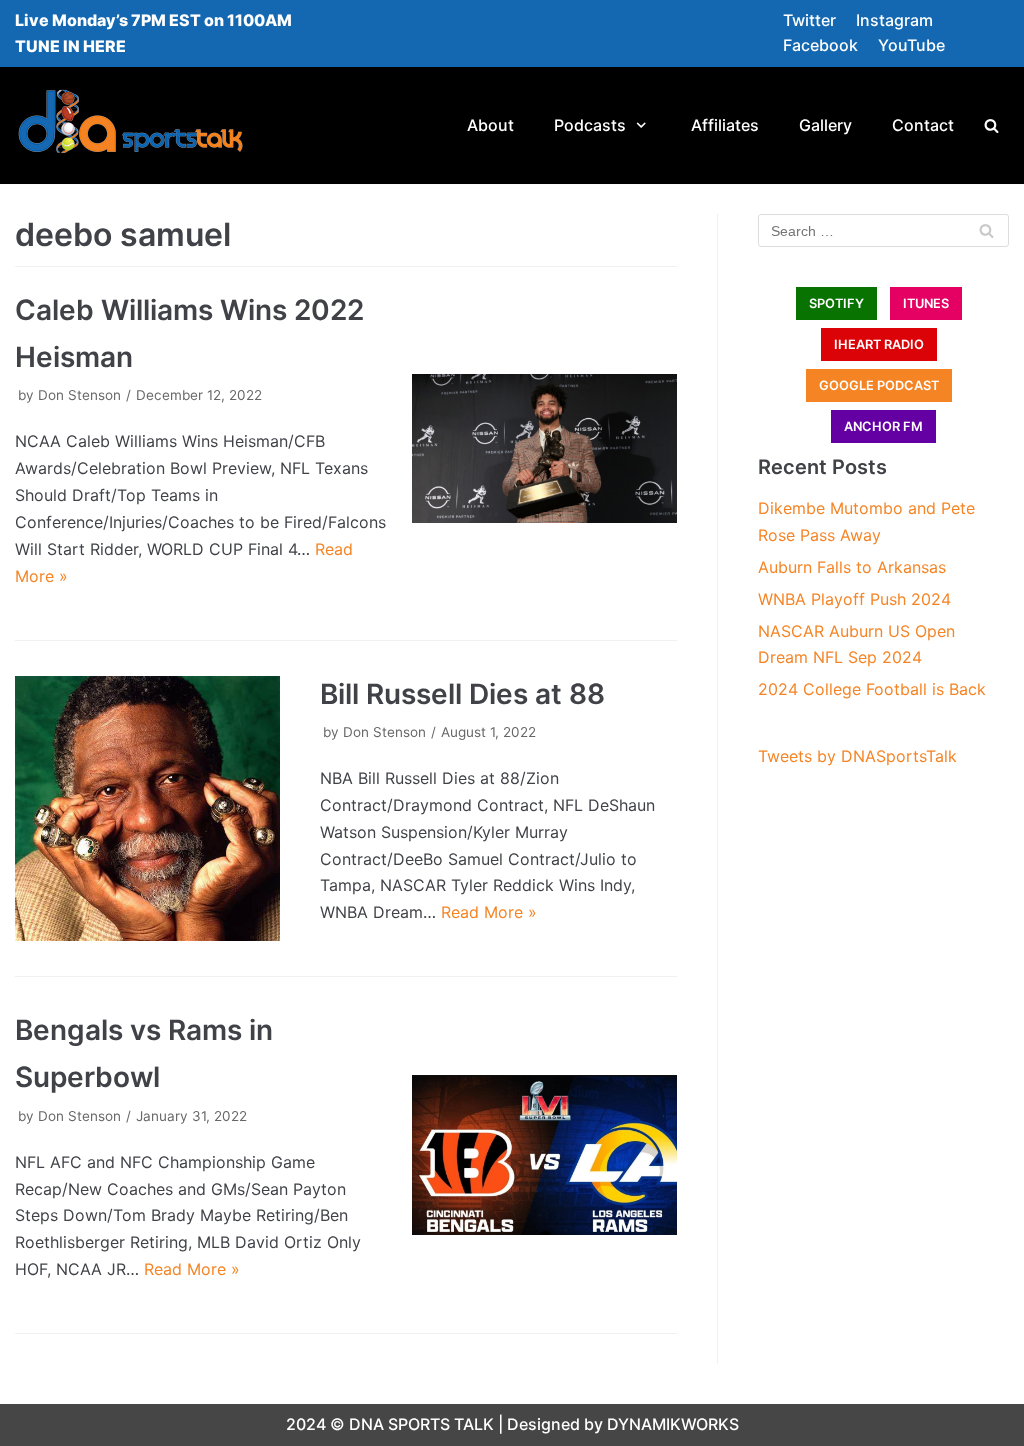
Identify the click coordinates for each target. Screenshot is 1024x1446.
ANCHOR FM (883, 426)
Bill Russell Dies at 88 (462, 694)
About (490, 125)
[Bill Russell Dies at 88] (147, 808)
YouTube (911, 45)
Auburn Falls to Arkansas (852, 567)
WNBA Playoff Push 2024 (854, 599)
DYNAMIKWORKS (673, 1424)
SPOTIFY (836, 303)
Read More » (489, 912)
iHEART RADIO (879, 344)
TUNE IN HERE (70, 46)
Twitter (809, 20)
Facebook (820, 45)
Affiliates (725, 125)
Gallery (825, 125)
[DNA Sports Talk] (130, 125)
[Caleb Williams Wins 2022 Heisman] (544, 448)
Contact (923, 125)
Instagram (894, 20)
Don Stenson (79, 395)
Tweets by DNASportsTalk (857, 756)
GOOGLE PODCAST (879, 385)
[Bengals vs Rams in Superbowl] (544, 1155)
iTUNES (926, 303)
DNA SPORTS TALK (421, 1424)
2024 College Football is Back (872, 689)
